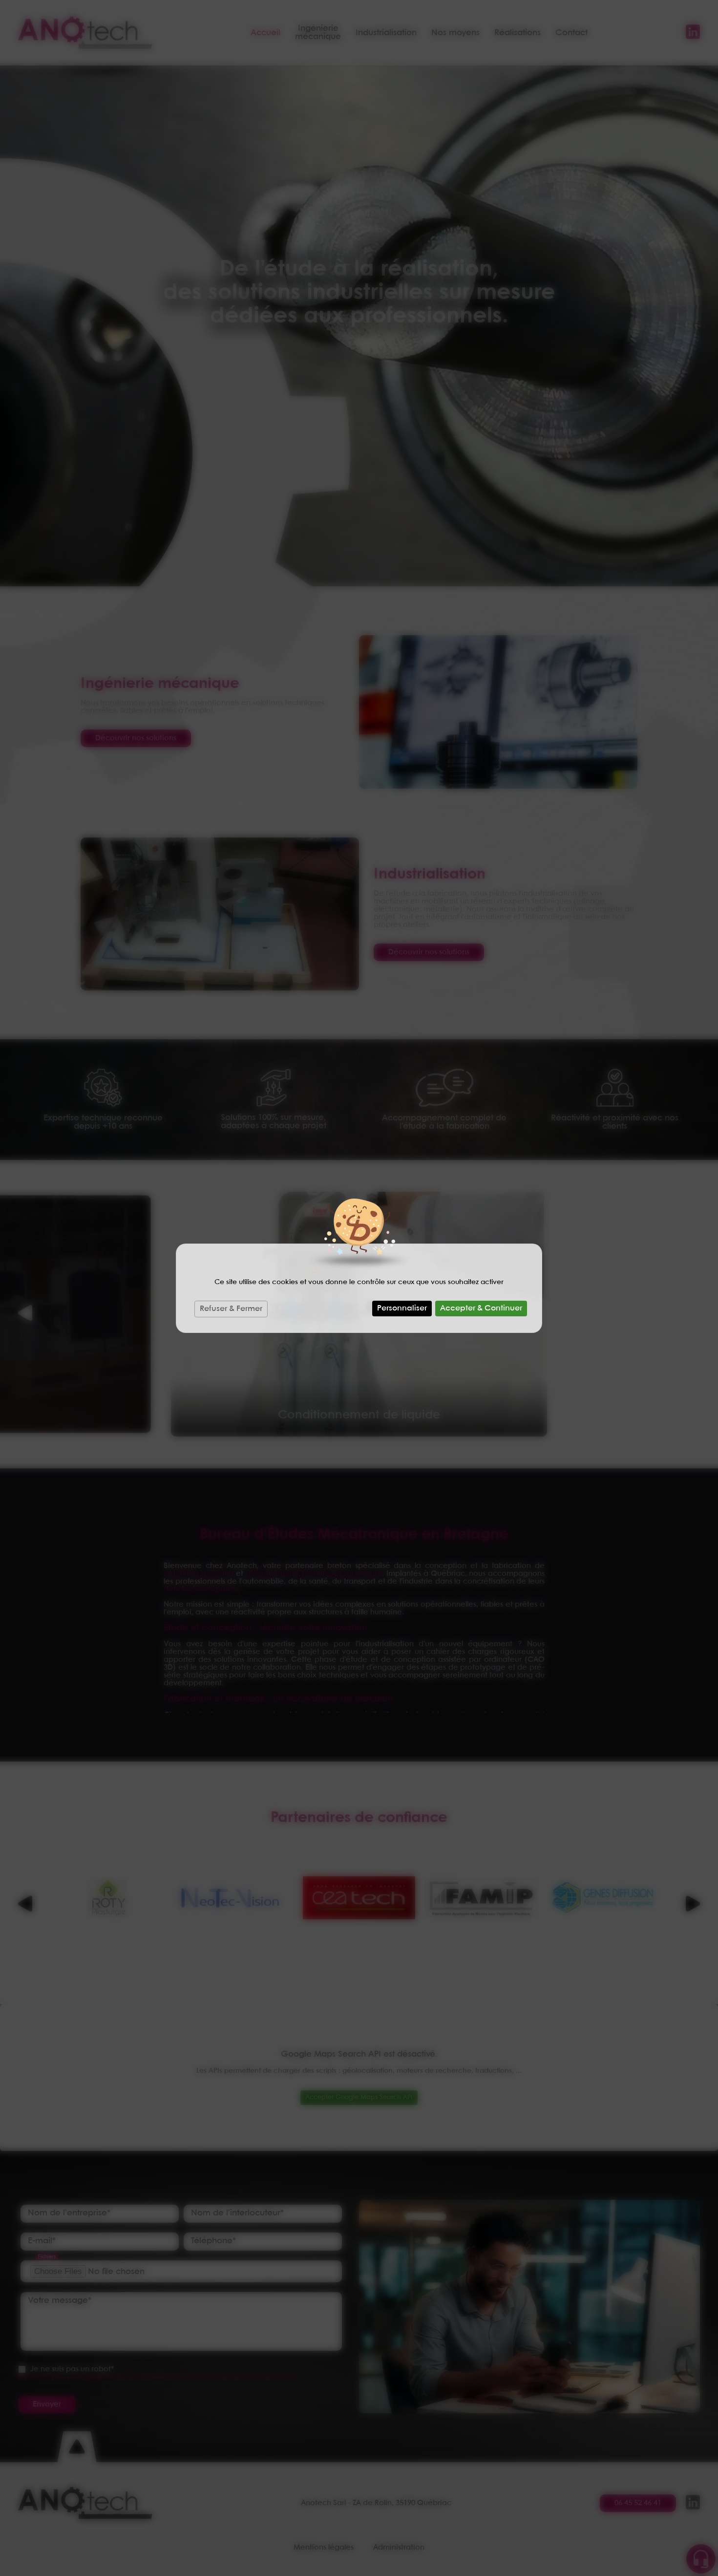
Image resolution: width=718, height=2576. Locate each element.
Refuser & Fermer (231, 1309)
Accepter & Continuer (481, 1308)
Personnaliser (402, 1308)
